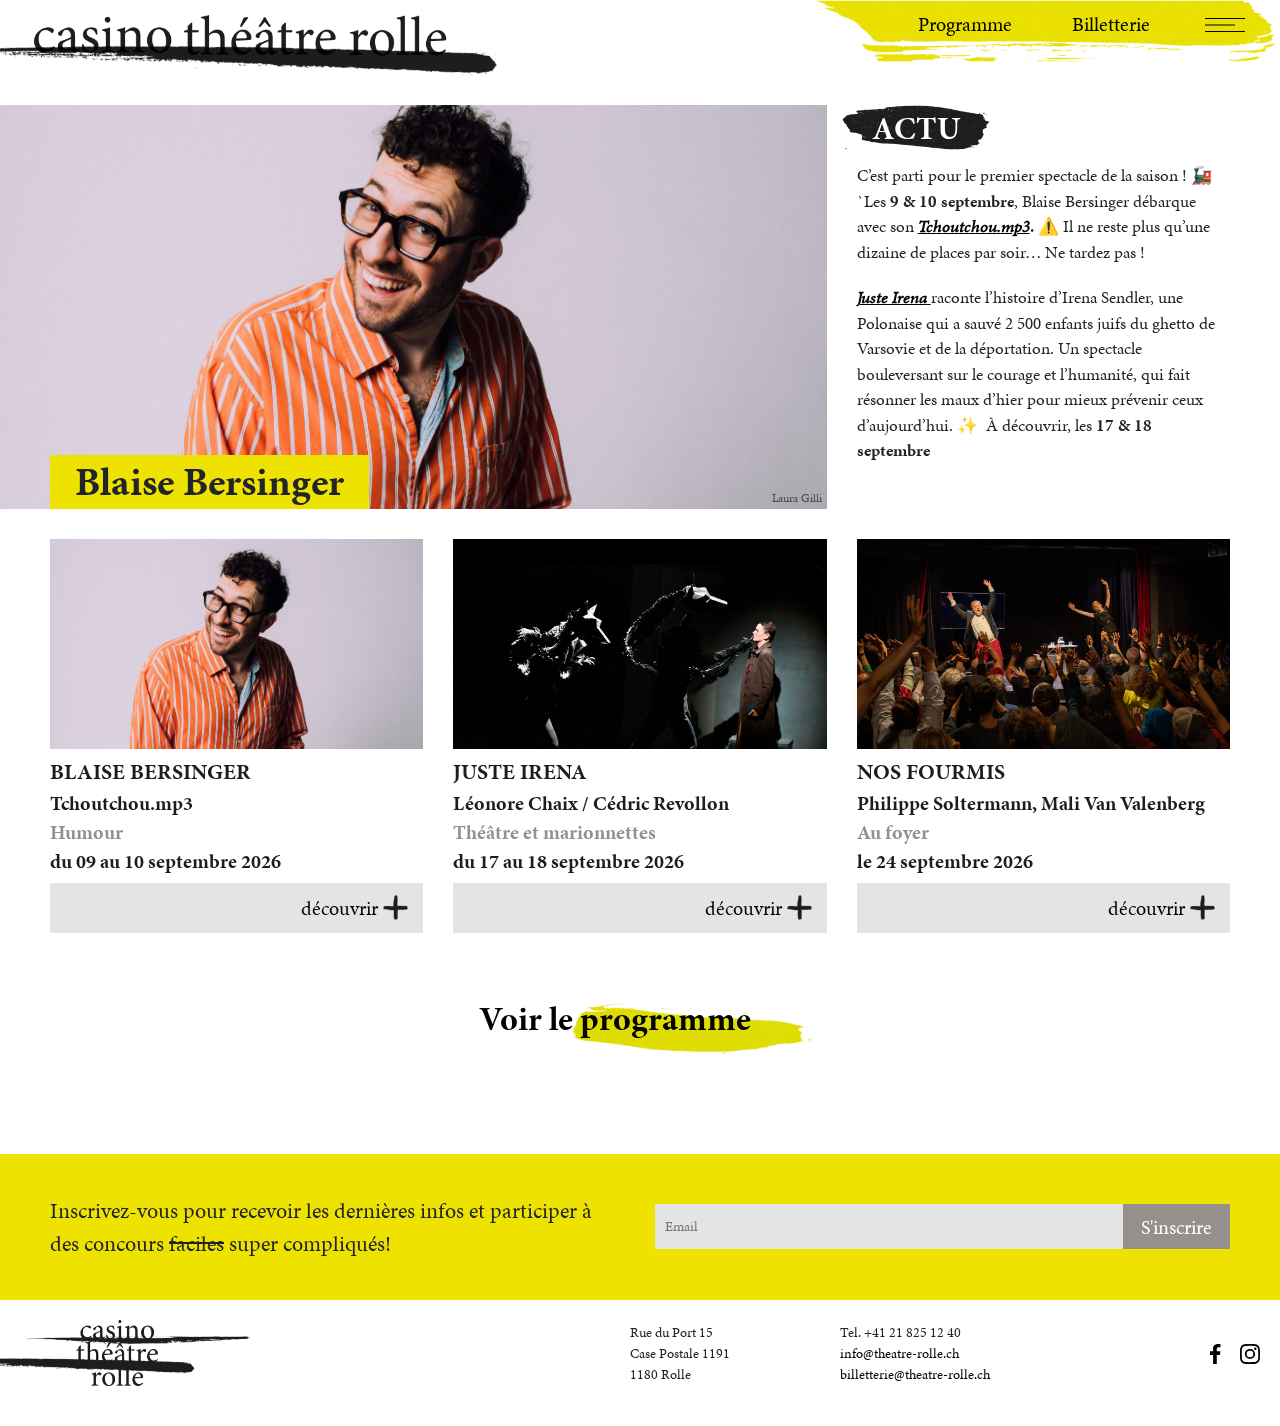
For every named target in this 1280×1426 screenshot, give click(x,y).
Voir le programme (615, 1018)
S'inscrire (1176, 1227)
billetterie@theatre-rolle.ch (915, 1374)
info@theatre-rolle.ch (899, 1353)
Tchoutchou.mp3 (974, 226)
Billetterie (1111, 24)
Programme (965, 24)
